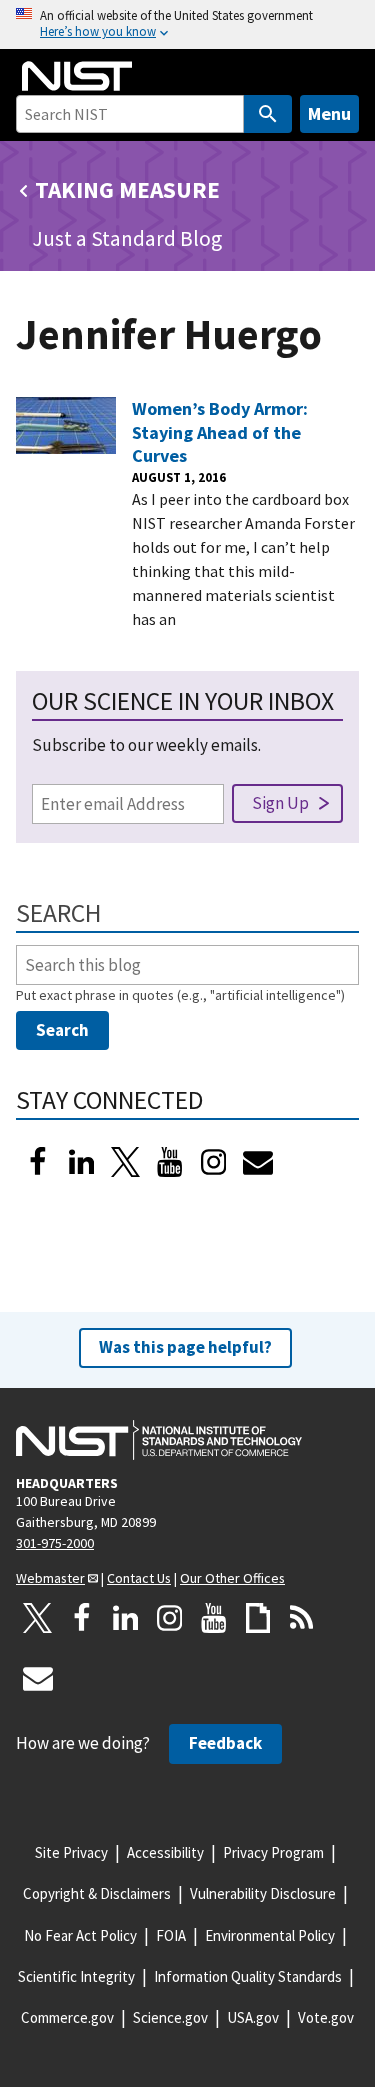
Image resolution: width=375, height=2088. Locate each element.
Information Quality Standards (248, 1976)
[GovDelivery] (258, 1162)
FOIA (171, 1935)
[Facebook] (38, 1162)
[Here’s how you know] (187, 24)
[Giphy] (258, 1618)
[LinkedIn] (82, 1162)
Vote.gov (326, 2017)
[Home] (77, 76)
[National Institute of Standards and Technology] (159, 1440)
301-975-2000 (55, 1543)
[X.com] (38, 1618)
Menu (329, 113)
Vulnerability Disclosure (263, 1893)
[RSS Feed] (302, 1618)
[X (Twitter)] (126, 1162)
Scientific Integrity (76, 1976)
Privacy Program (273, 1852)
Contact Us (139, 1578)
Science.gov (170, 2017)
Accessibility (165, 1852)
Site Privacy (71, 1852)
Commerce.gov (67, 2017)
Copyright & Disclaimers (97, 1893)
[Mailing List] (38, 1678)
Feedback (225, 1743)
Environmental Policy (270, 1935)
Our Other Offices (232, 1578)
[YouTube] (214, 1618)
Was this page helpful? (185, 1347)
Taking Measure (127, 189)
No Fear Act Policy (80, 1935)
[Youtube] (170, 1162)
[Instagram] (214, 1162)
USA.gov (253, 2017)
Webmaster (50, 1578)
